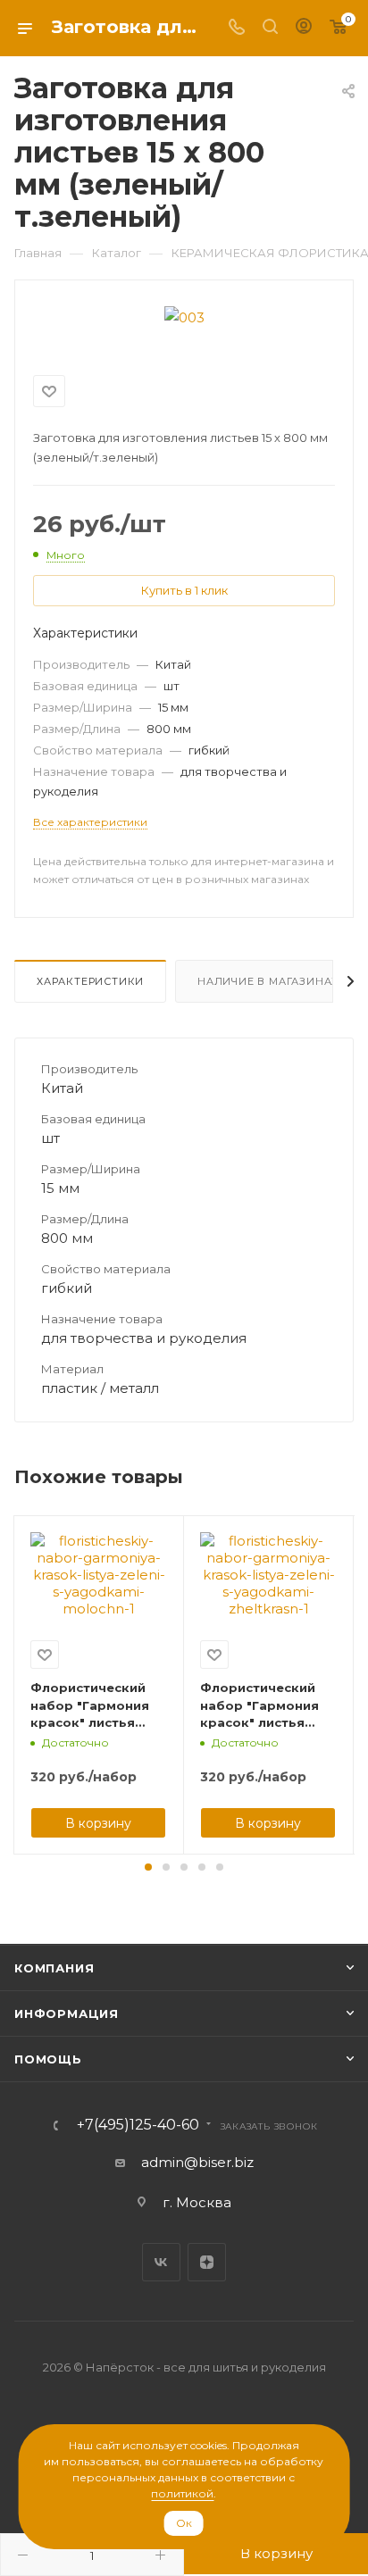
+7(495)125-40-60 (138, 2125)
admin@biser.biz (197, 2162)
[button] (148, 1867)
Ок (184, 2523)
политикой (182, 2493)
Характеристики (90, 981)
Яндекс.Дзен (207, 2262)
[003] (184, 316)
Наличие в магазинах (268, 981)
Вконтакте (161, 2262)
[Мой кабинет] (304, 28)
